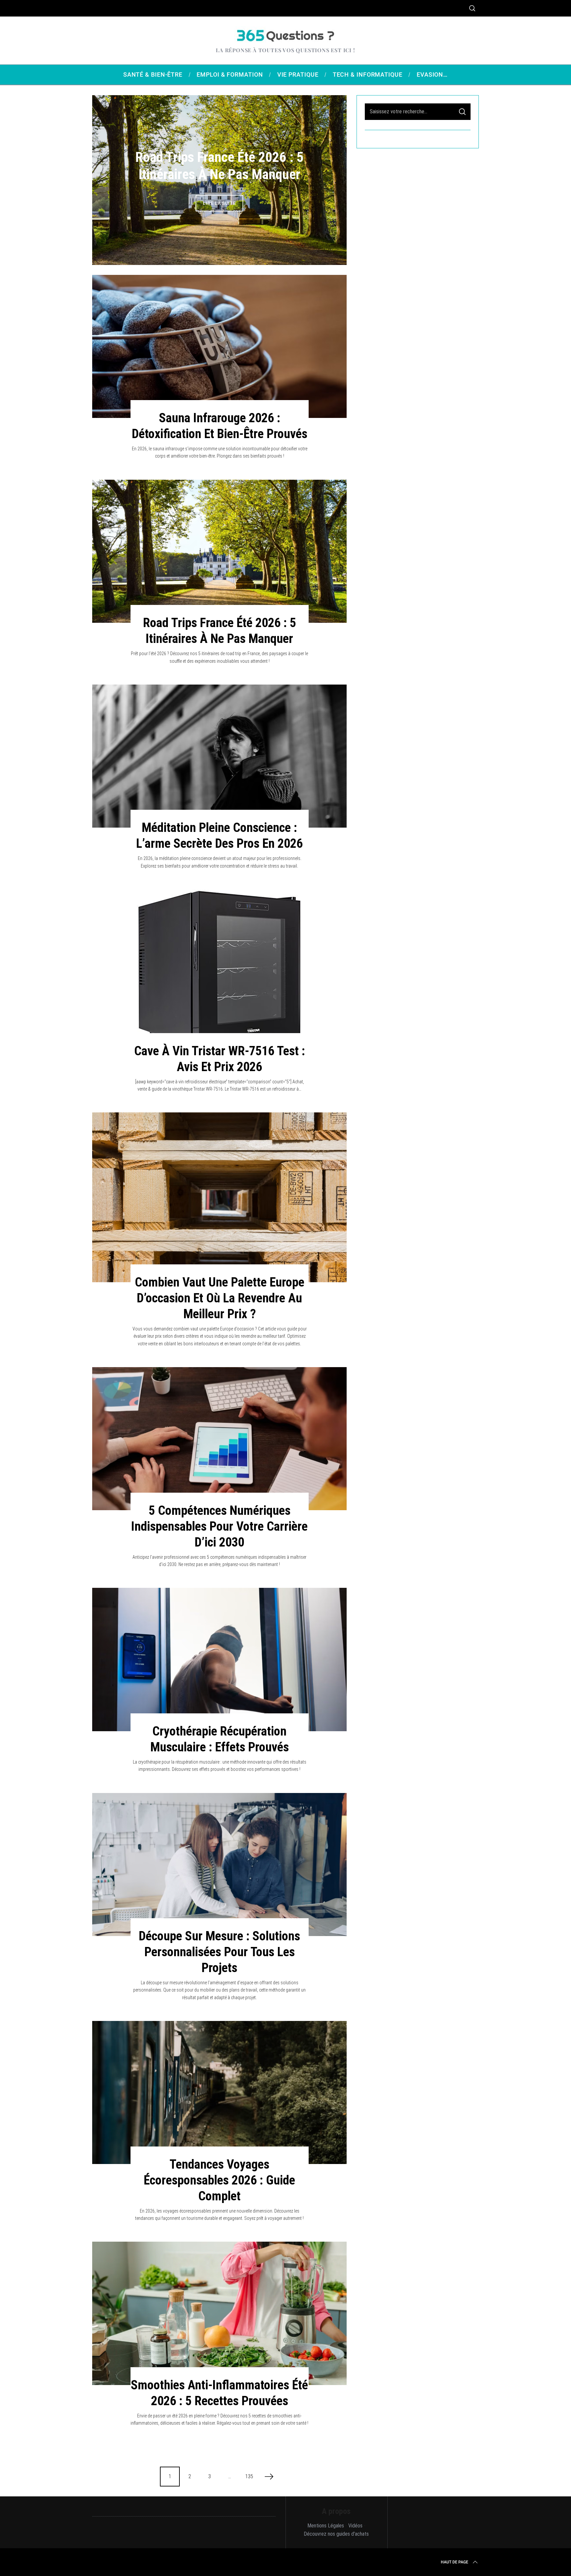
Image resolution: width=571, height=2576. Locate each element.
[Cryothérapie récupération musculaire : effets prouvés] (219, 1659)
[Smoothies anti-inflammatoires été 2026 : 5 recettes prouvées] (219, 2313)
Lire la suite (219, 212)
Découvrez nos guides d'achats (336, 2534)
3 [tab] (324, 175)
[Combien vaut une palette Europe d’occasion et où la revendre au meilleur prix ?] (219, 1197)
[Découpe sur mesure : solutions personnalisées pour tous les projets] (219, 1865)
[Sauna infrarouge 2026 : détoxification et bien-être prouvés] (219, 346)
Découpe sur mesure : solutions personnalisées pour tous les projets (219, 1952)
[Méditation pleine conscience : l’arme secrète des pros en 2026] (219, 756)
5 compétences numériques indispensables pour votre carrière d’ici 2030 (219, 1526)
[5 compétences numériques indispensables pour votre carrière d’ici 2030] (219, 1439)
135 (249, 2476)
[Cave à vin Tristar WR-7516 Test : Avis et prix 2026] (219, 970)
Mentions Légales (326, 2526)
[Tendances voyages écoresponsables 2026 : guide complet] (219, 2092)
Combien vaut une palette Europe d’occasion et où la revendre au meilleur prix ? (220, 1298)
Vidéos (355, 2526)
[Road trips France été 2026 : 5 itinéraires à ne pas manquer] (219, 551)
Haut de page (455, 2562)
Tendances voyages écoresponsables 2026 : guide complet (219, 2180)
